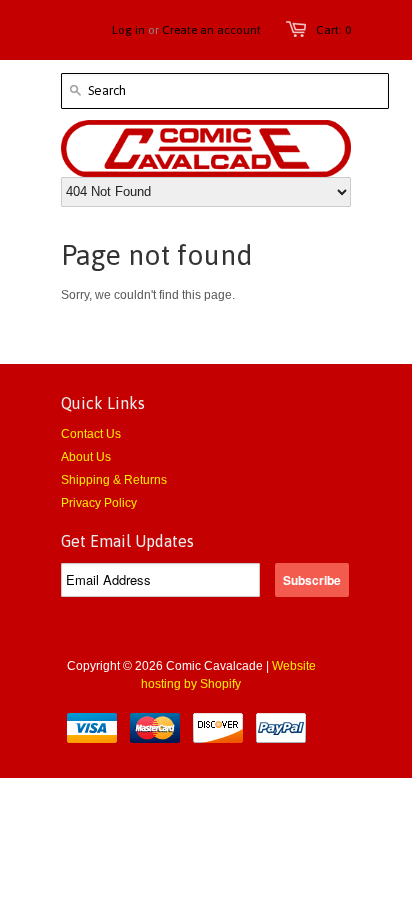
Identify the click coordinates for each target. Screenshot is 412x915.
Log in (128, 30)
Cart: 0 (333, 30)
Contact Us (91, 434)
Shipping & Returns (114, 480)
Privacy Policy (99, 503)
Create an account (211, 30)
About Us (86, 457)
